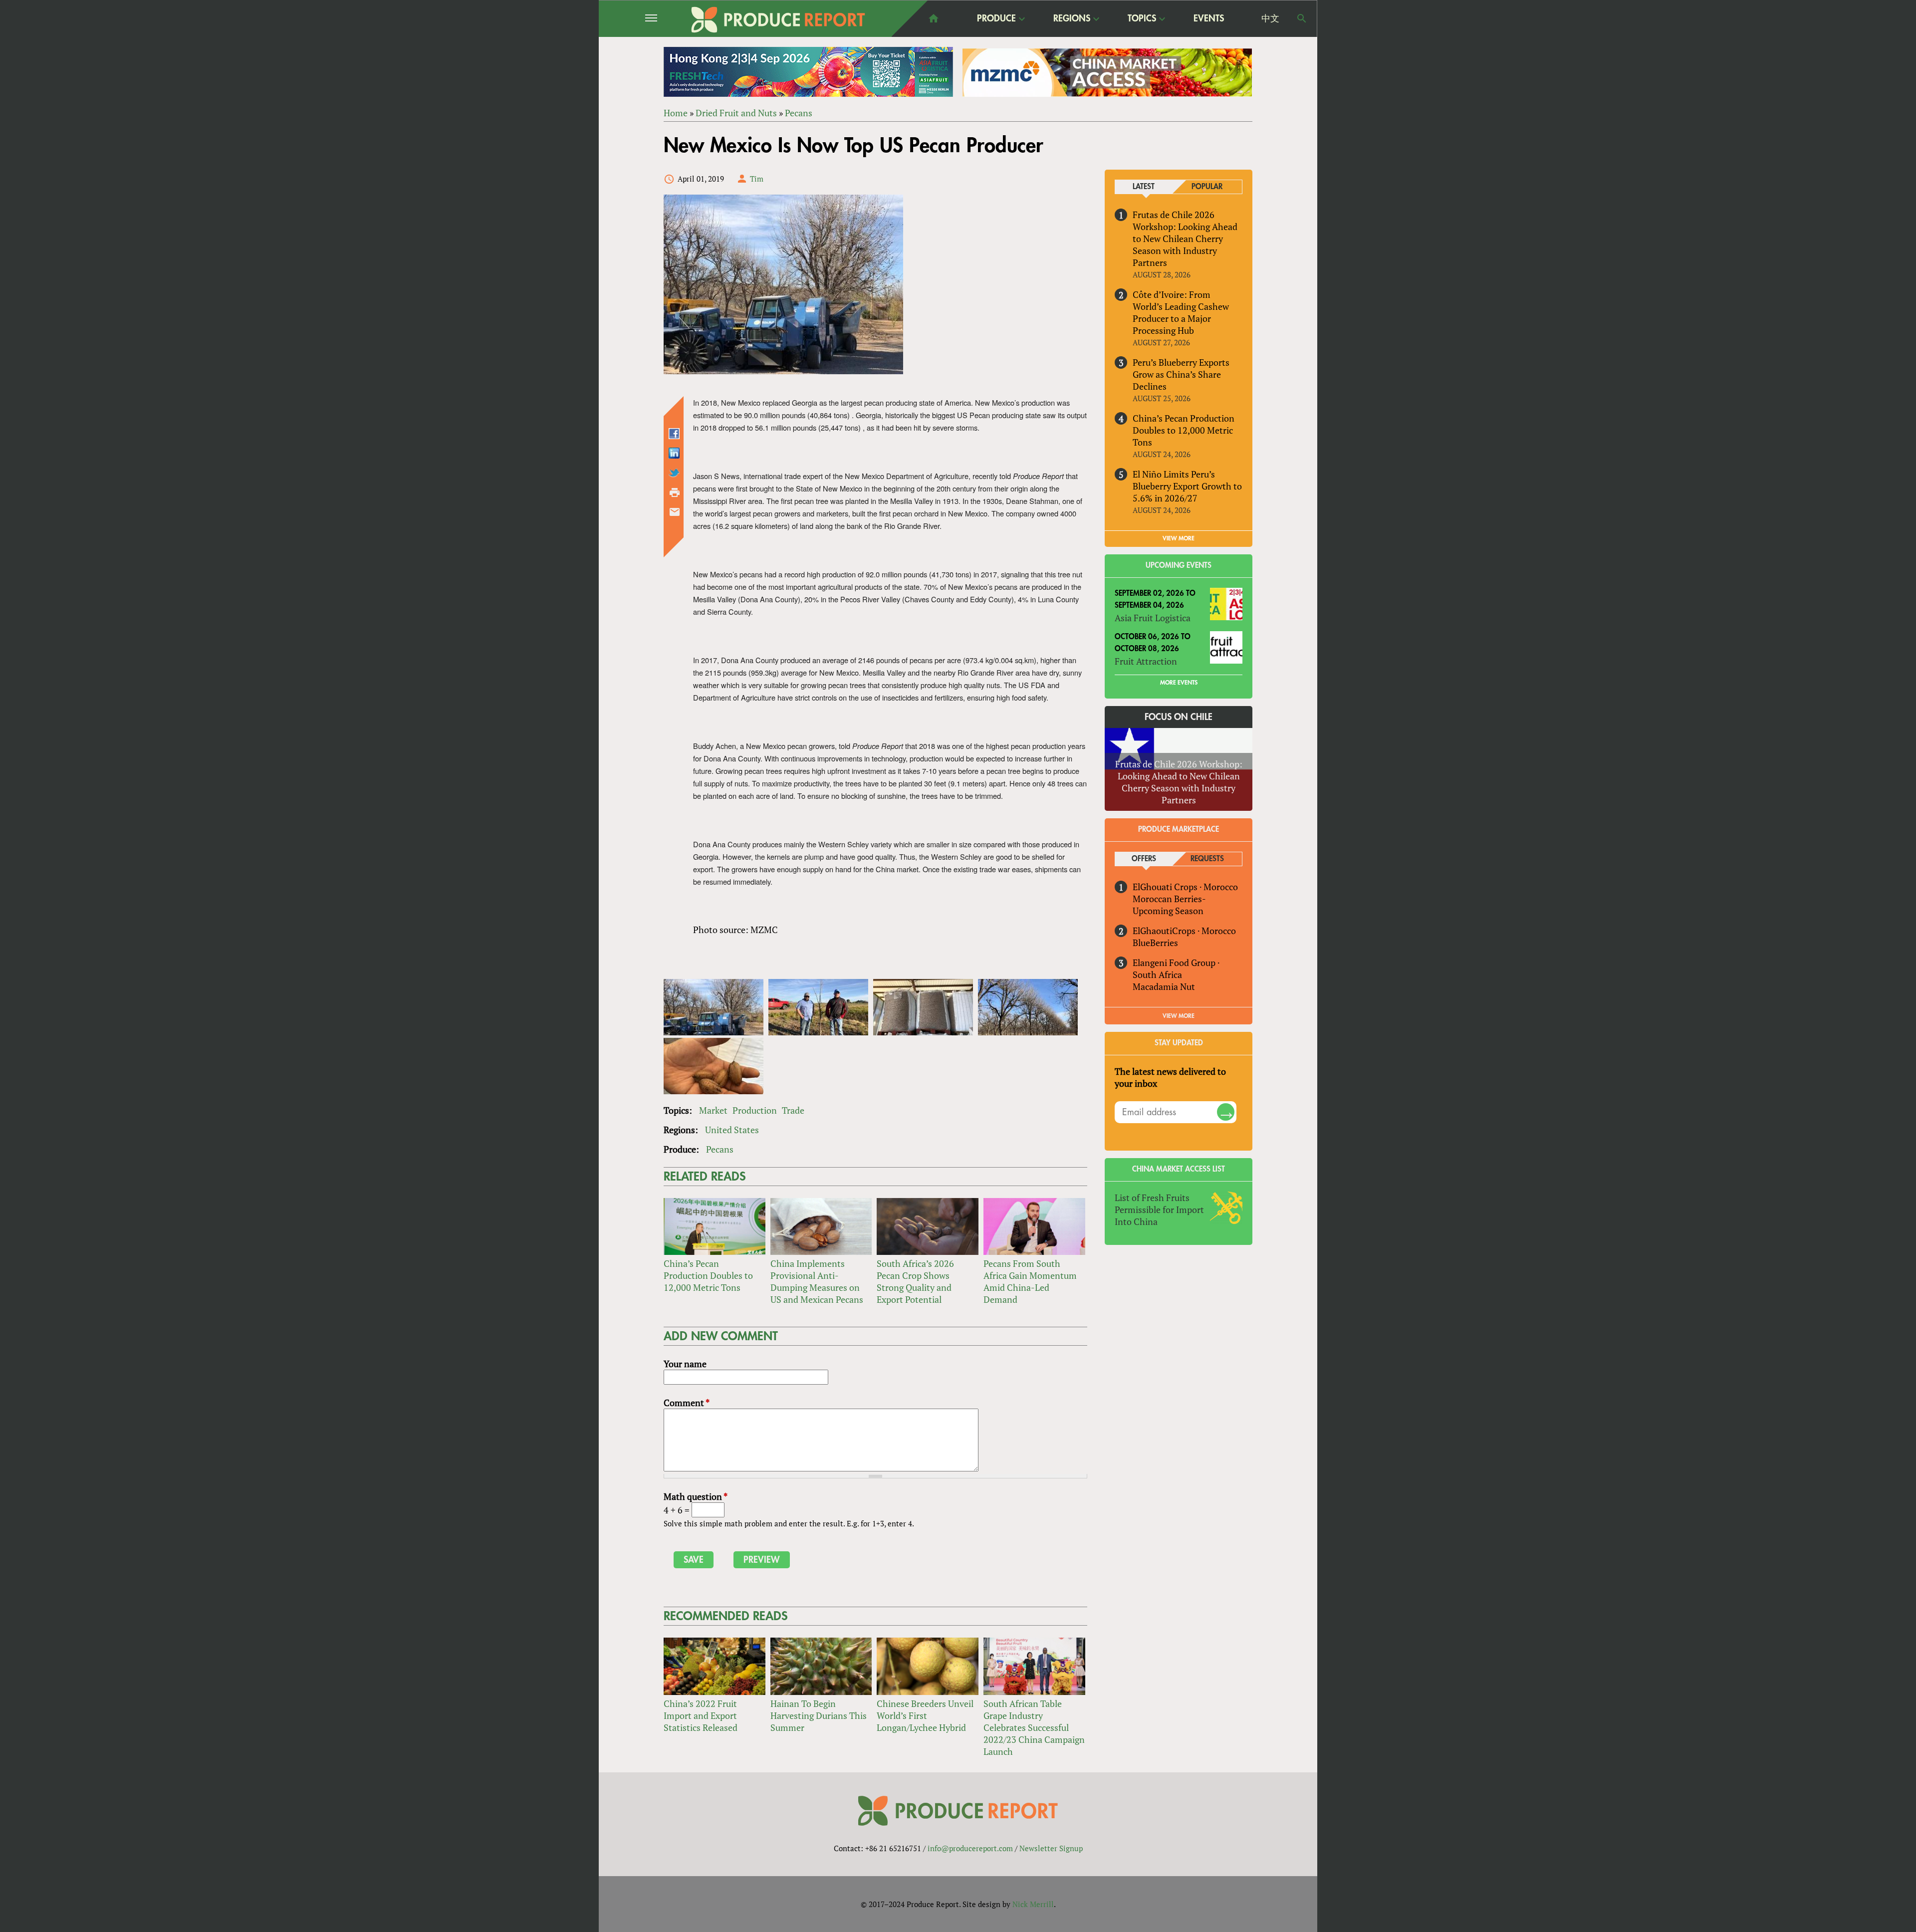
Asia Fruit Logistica (1153, 618)
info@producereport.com (970, 1848)
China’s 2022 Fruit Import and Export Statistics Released (701, 1715)
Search (1302, 18)
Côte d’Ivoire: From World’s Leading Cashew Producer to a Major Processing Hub (1181, 312)
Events (1209, 18)
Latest (1144, 187)
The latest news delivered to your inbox (1170, 1077)
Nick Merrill (1033, 1904)
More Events (1179, 683)
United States (732, 1130)
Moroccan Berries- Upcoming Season (1169, 905)
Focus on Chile (1179, 717)
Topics (1142, 19)
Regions (1072, 19)
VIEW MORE (1179, 538)
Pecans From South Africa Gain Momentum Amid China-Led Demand (1030, 1281)
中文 (1270, 18)
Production (755, 1110)
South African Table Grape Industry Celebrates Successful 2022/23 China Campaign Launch (1034, 1727)
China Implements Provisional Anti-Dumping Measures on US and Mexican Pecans (817, 1281)
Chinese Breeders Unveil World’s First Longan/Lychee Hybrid (925, 1715)
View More (1179, 1016)
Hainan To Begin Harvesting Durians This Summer (819, 1715)
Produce (996, 19)
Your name (685, 1364)
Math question (696, 1496)
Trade (793, 1110)
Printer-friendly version (675, 492)
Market (713, 1110)
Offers (1144, 859)
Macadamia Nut (1164, 986)
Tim (757, 179)
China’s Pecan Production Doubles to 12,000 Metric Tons (708, 1275)
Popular (1207, 187)
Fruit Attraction (1146, 661)
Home (676, 113)
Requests (1207, 859)
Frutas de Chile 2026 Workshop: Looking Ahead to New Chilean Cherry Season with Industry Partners (1185, 239)
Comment (687, 1403)
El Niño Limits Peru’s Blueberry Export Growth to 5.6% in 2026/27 (1187, 486)
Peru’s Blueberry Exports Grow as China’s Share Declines (1181, 374)
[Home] (778, 20)
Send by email (675, 512)
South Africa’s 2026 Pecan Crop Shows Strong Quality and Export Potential (915, 1281)
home (934, 18)
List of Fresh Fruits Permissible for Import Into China (1159, 1209)
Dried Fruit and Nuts (736, 113)
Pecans (799, 113)
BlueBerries (1155, 943)
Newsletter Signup (1051, 1848)
